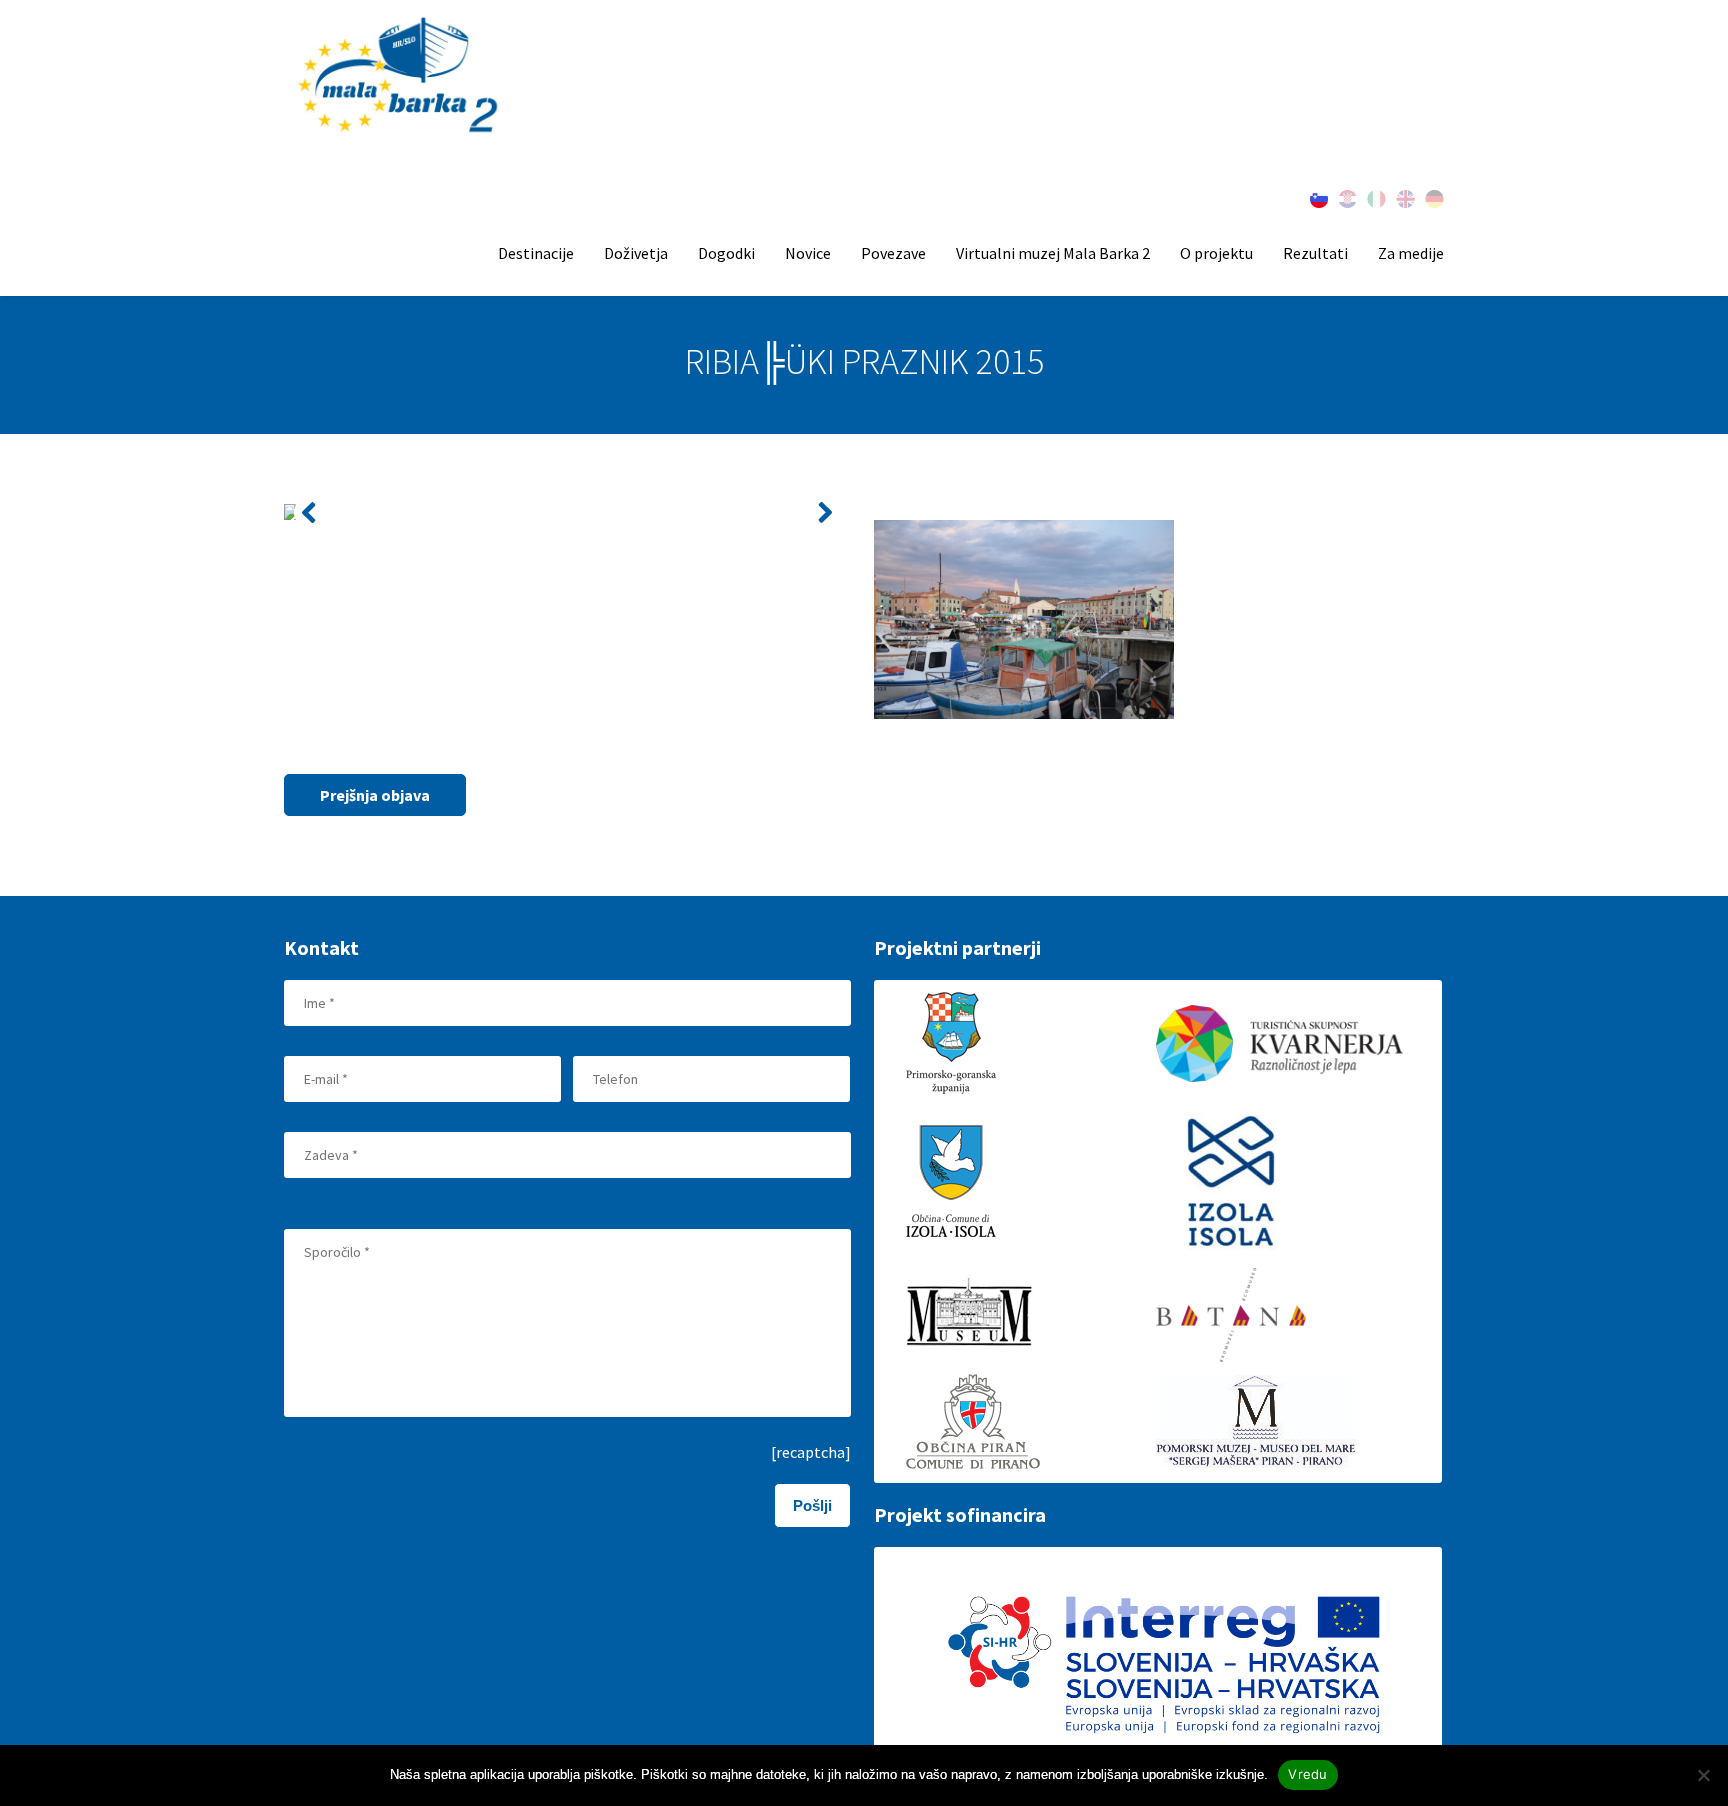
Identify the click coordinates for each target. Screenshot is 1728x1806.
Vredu (1307, 1774)
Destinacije (536, 253)
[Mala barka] (400, 76)
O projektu (1216, 253)
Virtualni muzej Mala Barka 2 (1053, 253)
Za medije (1411, 253)
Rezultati (1315, 253)
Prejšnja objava (375, 795)
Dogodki (726, 253)
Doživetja (636, 253)
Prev (310, 512)
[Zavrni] (1703, 1775)
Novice (808, 253)
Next (824, 512)
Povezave (893, 253)
